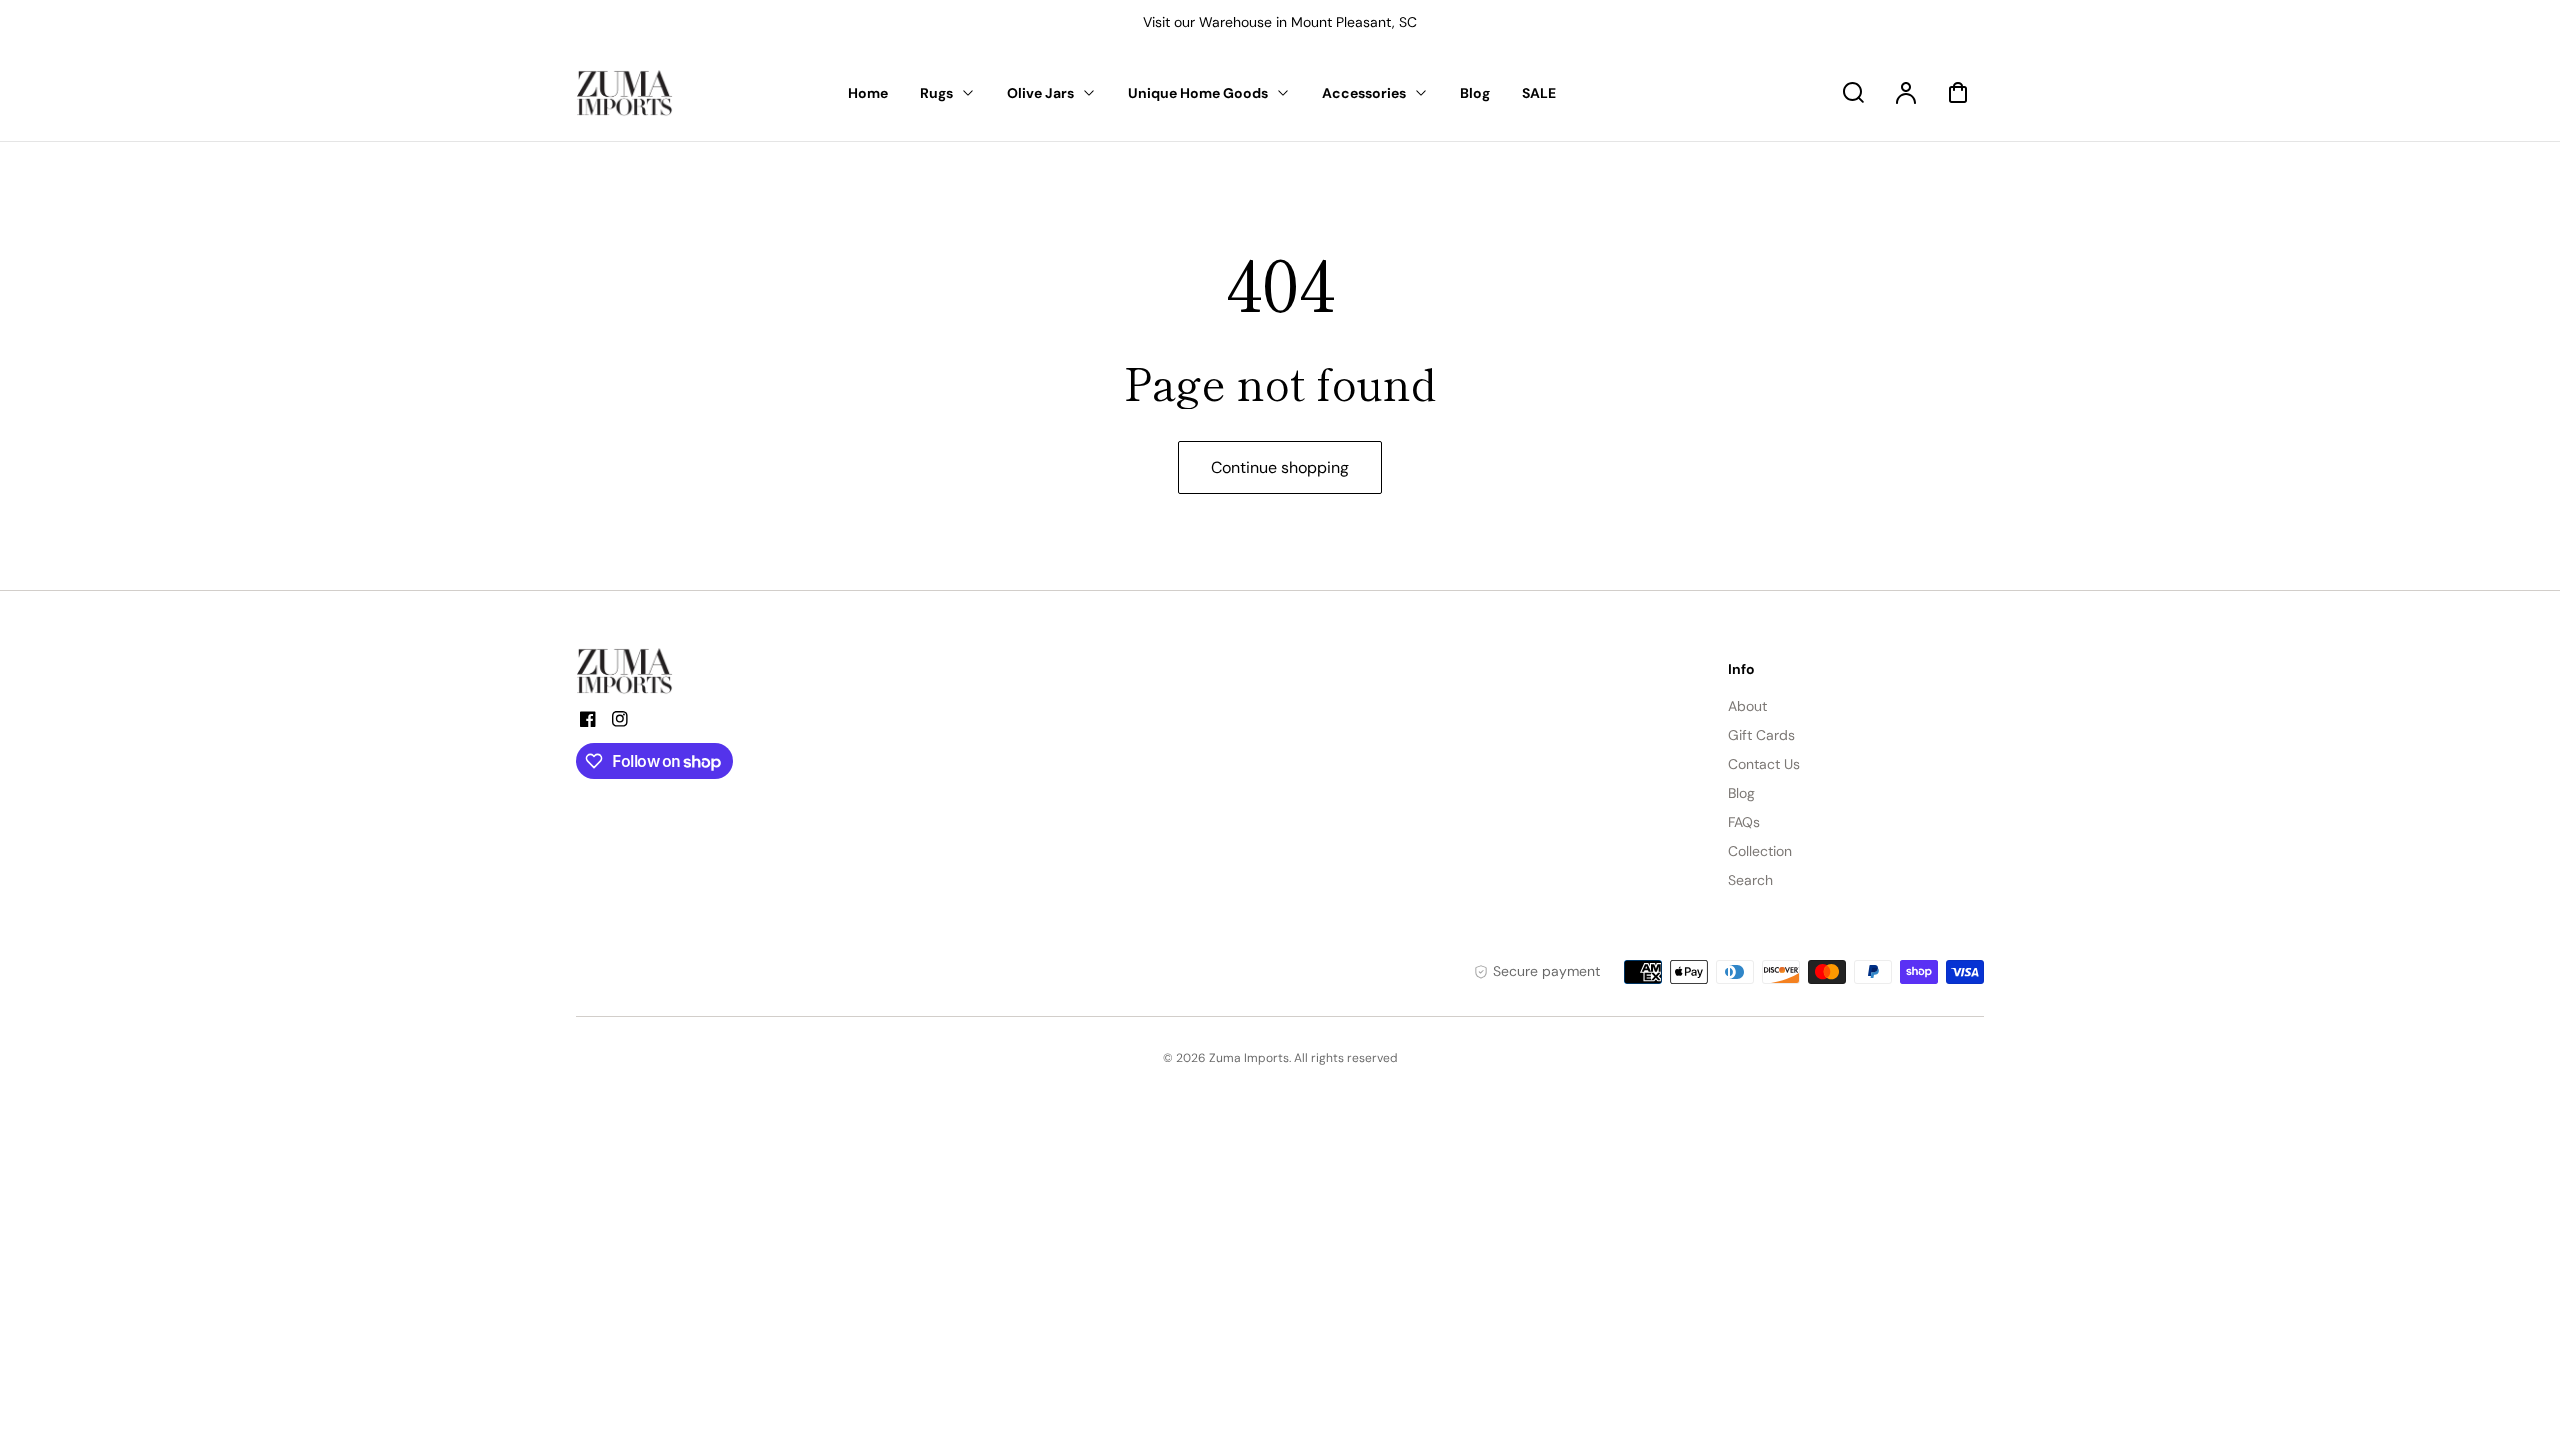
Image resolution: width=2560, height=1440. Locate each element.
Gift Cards (1761, 735)
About (1747, 706)
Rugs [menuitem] (936, 93)
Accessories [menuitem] (1364, 93)
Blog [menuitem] (1475, 93)
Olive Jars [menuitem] (1040, 93)
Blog (1741, 793)
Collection (1760, 851)
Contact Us (1764, 764)
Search (1750, 880)
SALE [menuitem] (1539, 93)
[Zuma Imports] (676, 671)
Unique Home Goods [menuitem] (1198, 93)
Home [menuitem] (868, 93)
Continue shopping (1280, 467)
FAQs (1744, 822)
